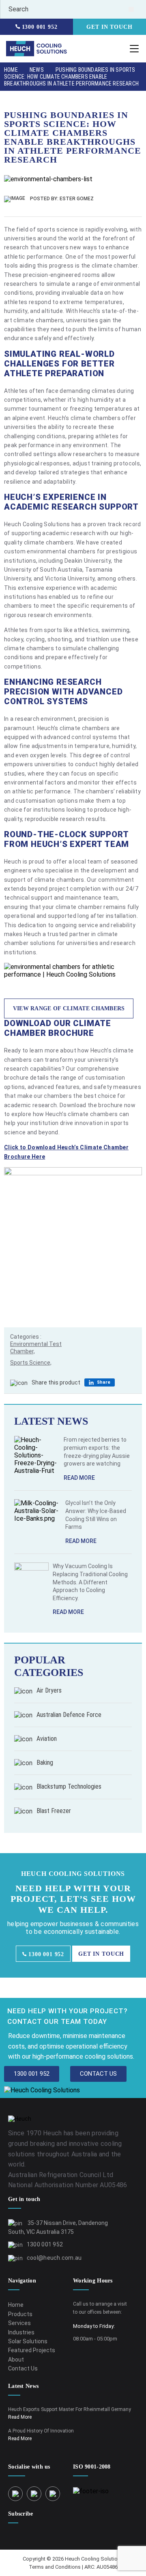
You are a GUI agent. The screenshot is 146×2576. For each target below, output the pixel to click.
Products (20, 2314)
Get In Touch (109, 27)
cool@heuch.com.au (54, 2258)
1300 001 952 (39, 27)
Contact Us (23, 2368)
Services (19, 2323)
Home (11, 70)
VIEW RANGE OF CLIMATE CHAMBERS (69, 1008)
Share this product (56, 1382)
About (16, 2360)
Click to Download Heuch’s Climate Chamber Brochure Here (66, 1152)
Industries (21, 2332)
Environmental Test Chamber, (36, 1348)
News (37, 70)
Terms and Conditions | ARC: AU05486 (73, 2567)
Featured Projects (32, 2350)
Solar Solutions (28, 2341)
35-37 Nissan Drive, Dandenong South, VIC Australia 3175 (58, 2227)
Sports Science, (31, 1363)
